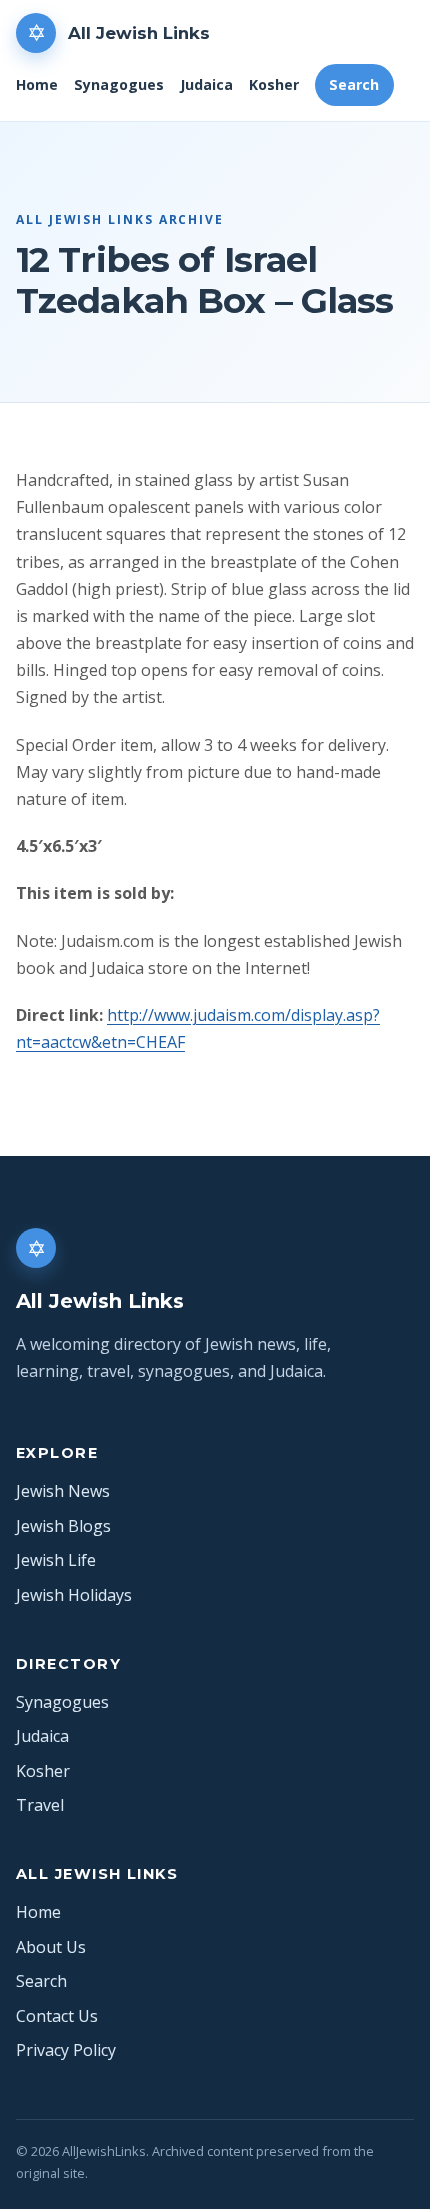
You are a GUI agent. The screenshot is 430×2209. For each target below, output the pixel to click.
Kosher (274, 84)
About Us (51, 1947)
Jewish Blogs (63, 1526)
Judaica (206, 84)
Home (37, 84)
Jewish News (63, 1491)
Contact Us (57, 2016)
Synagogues (119, 84)
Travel (40, 1805)
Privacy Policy (66, 2050)
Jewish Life (56, 1560)
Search (354, 84)
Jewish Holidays (74, 1595)
